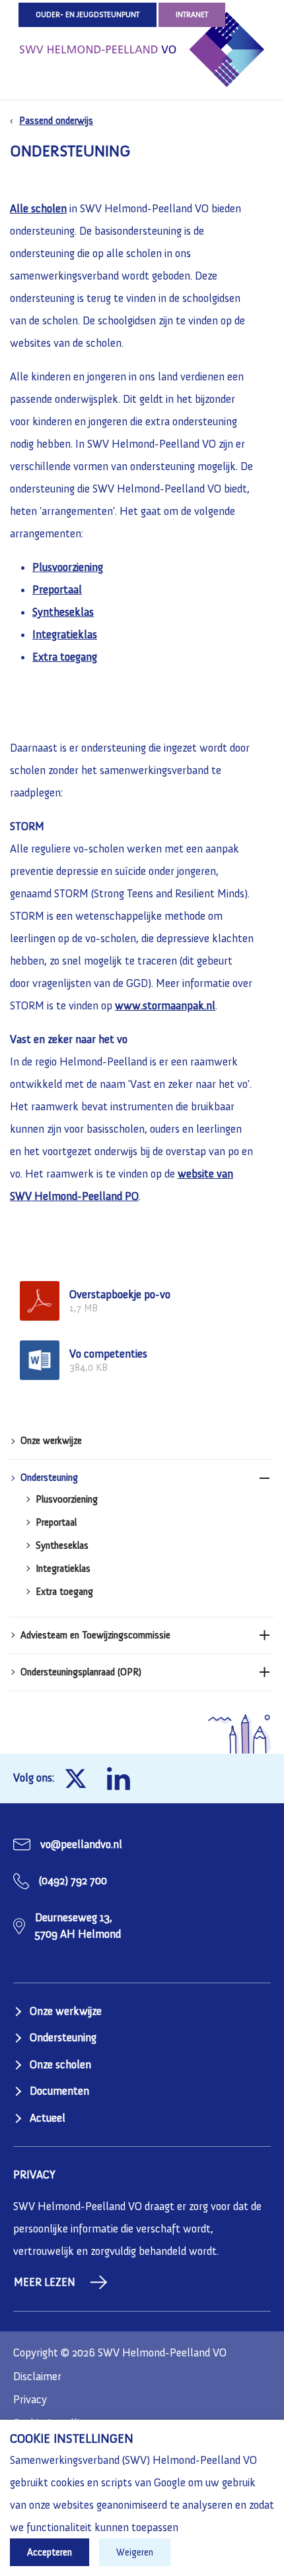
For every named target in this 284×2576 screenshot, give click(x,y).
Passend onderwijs (56, 121)
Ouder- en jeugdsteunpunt (88, 15)
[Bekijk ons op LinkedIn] (119, 1779)
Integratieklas (63, 1569)
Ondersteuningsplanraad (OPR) (81, 1672)
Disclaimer (37, 2376)
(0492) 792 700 (73, 1880)
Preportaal (56, 1523)
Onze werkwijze (51, 1441)
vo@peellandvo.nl (81, 1844)
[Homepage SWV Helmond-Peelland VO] (142, 49)
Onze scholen (60, 2064)
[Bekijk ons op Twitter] (76, 1779)
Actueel (48, 2118)
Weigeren (135, 2552)
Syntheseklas (62, 1546)
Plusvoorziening (67, 1500)
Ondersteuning (49, 1478)
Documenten (59, 2091)
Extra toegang (64, 1592)
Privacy (30, 2399)
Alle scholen (38, 208)
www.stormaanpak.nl (165, 1005)
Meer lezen (45, 2282)
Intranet (192, 15)
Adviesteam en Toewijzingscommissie (95, 1635)
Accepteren (50, 2552)
